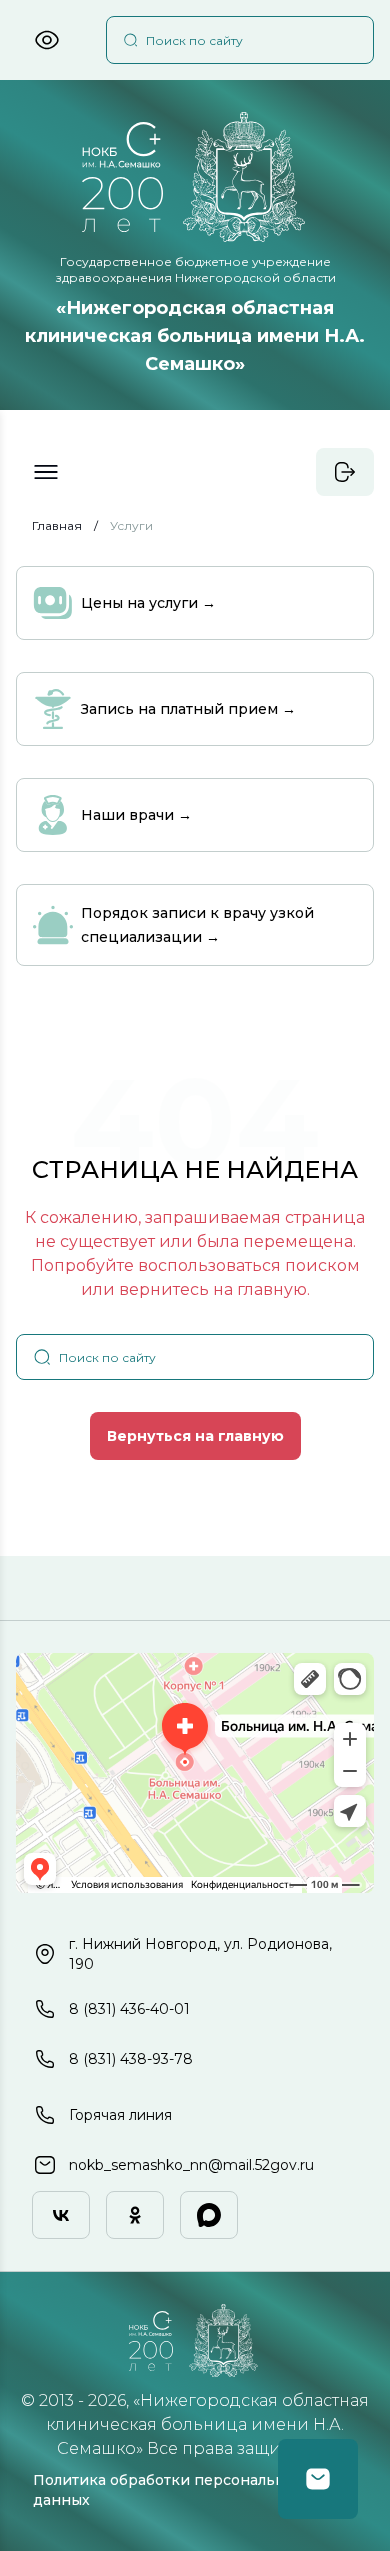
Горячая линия (120, 2115)
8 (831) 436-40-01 (129, 2009)
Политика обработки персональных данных (168, 2490)
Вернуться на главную (195, 1436)
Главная (57, 525)
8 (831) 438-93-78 (131, 2059)
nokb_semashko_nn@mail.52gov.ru (191, 2165)
